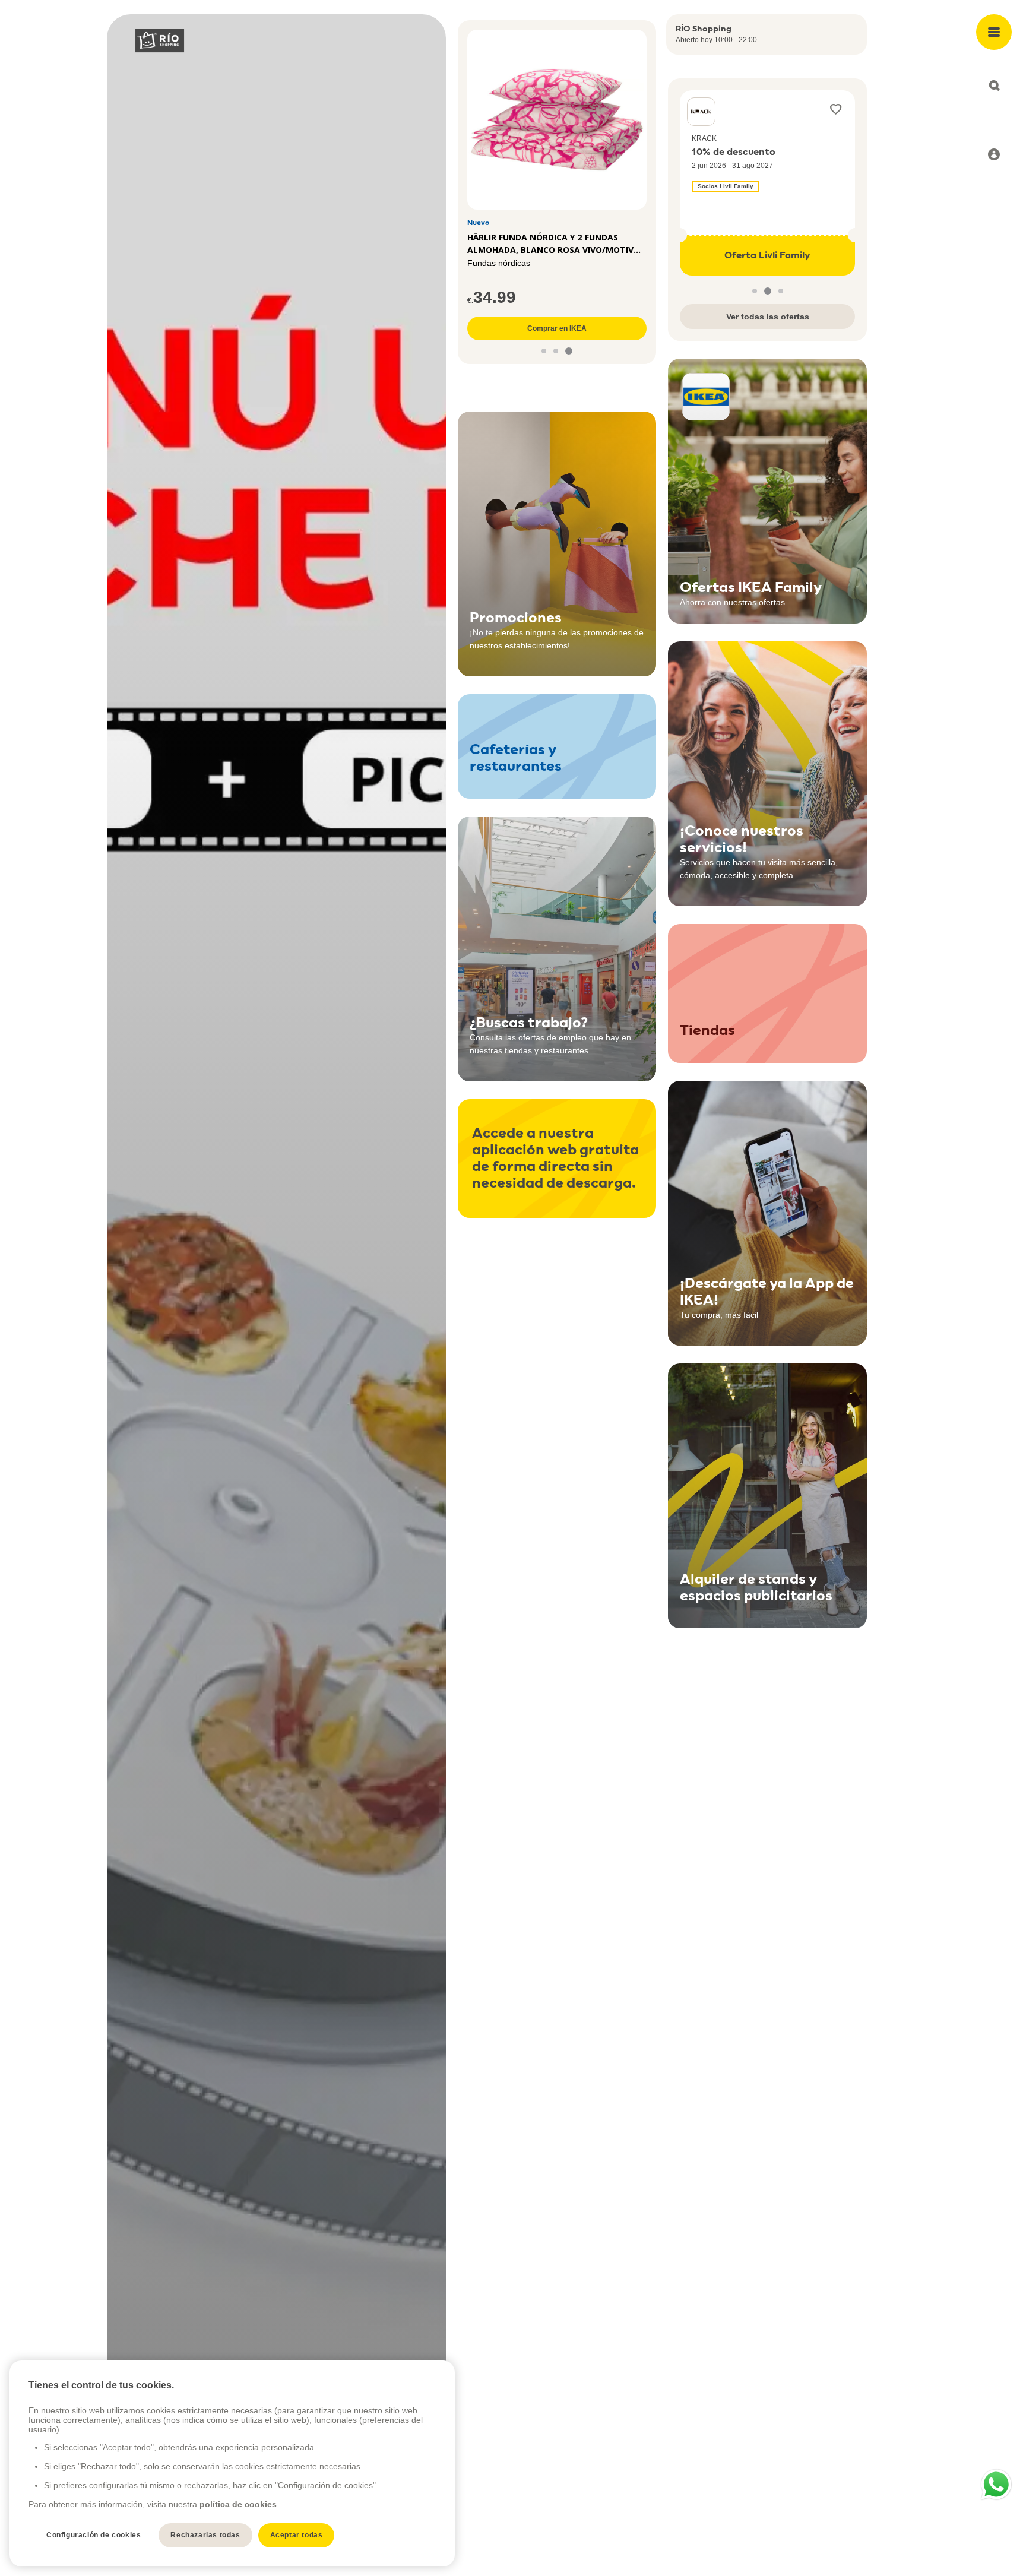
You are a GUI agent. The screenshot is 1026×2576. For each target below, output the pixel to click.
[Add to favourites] (836, 109)
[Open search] (994, 86)
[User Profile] (994, 154)
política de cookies (238, 2504)
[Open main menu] (994, 32)
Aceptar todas (297, 2535)
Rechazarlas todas (205, 2535)
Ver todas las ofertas (768, 317)
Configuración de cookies (94, 2535)
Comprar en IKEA (557, 328)
